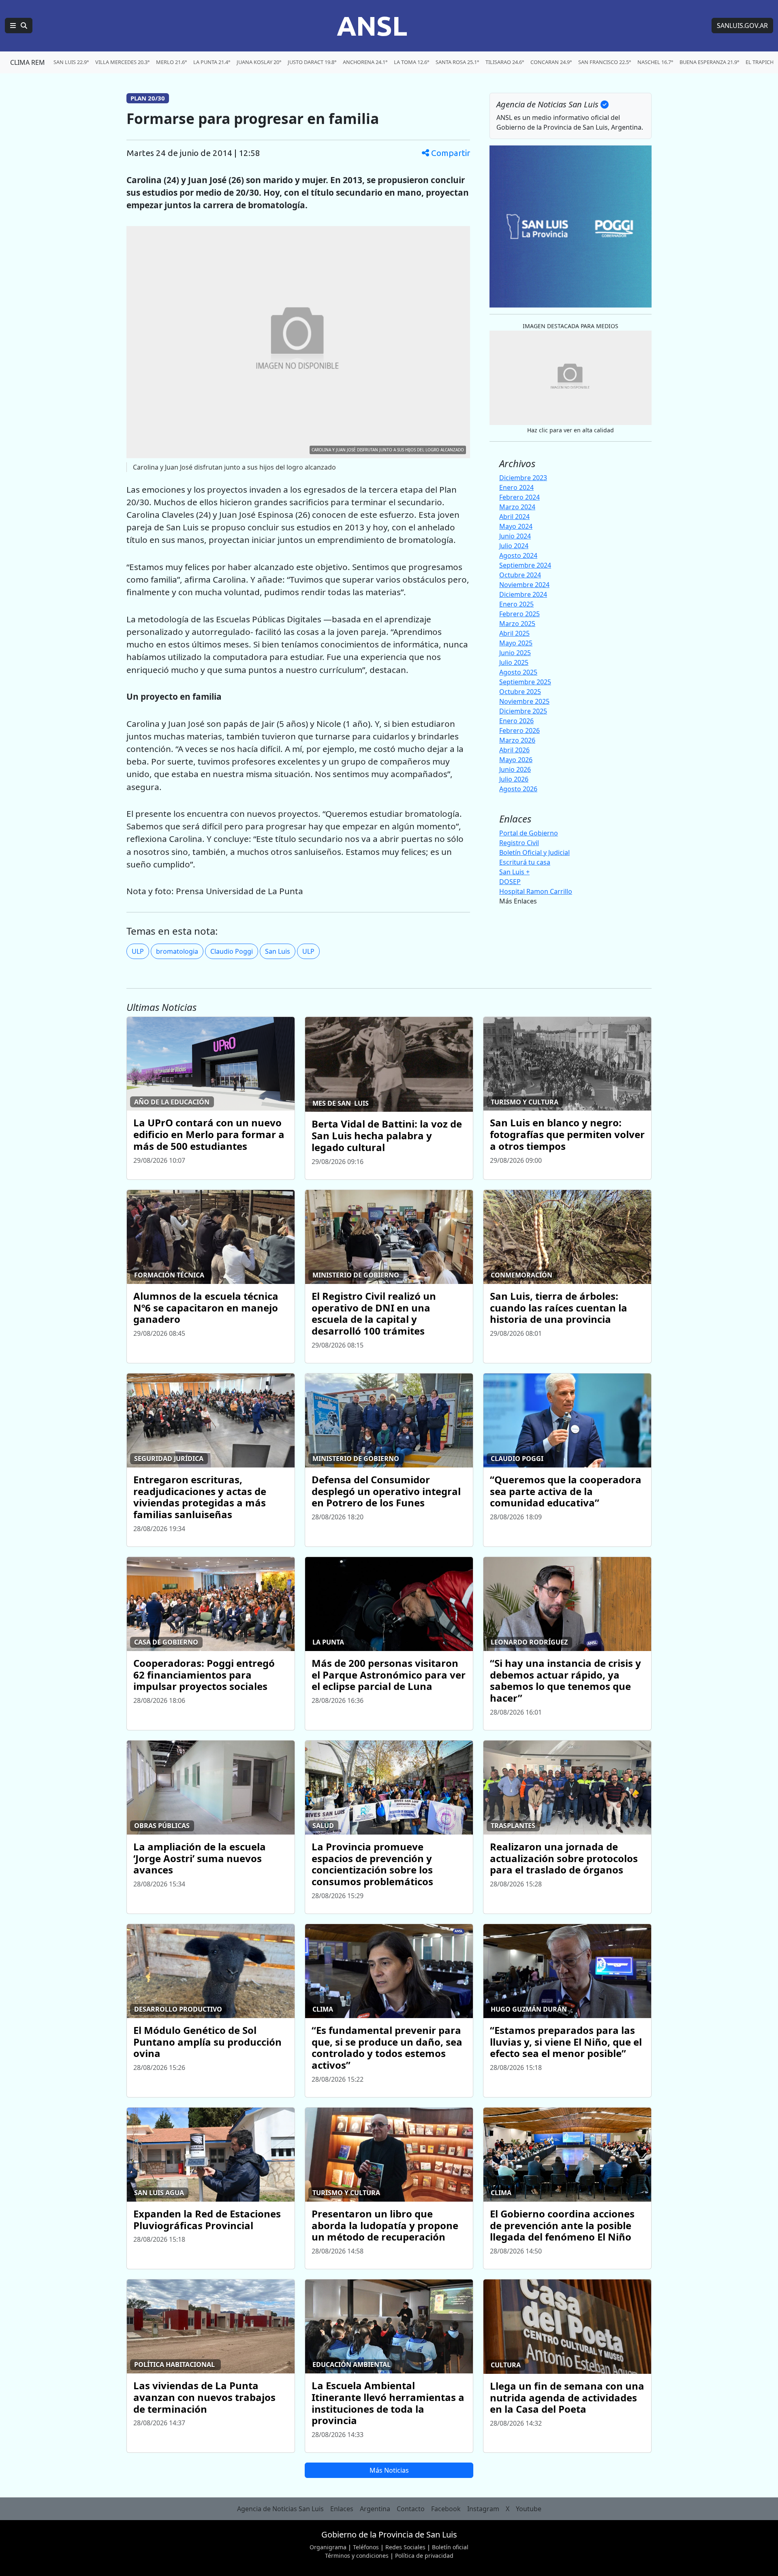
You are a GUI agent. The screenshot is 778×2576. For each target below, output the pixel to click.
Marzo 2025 (517, 624)
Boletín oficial (450, 2547)
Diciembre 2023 (523, 478)
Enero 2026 (516, 721)
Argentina (375, 2509)
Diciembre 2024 (523, 594)
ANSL (372, 26)
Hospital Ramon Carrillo (536, 891)
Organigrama (328, 2547)
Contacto (411, 2509)
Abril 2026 (514, 750)
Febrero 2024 (519, 497)
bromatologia (177, 951)
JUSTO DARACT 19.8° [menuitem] (312, 62)
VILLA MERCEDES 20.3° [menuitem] (122, 62)
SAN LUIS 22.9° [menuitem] (71, 62)
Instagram (483, 2509)
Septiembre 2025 (525, 682)
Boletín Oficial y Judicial (534, 852)
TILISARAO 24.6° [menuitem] (505, 62)
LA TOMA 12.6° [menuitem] (411, 62)
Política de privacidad (424, 2556)
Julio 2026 (514, 779)
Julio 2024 (514, 546)
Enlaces (342, 2509)
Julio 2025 (514, 662)
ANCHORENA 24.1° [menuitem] (365, 62)
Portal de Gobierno (529, 833)
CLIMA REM (28, 62)
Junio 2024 (515, 536)
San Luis (278, 951)
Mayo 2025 (516, 643)
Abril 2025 (514, 633)
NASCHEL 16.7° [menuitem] (655, 62)
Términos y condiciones (357, 2556)
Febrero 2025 (519, 614)
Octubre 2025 (520, 692)
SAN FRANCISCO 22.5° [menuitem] (605, 62)
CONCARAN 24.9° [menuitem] (551, 62)
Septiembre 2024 (525, 565)
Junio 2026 (515, 769)
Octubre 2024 (520, 575)
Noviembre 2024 (524, 585)
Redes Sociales (405, 2547)
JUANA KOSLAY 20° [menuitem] (259, 62)
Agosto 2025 (518, 672)
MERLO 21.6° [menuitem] (171, 62)
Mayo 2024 (516, 526)
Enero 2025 (516, 604)
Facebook (446, 2509)
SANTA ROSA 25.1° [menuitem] (457, 62)
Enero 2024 (516, 487)
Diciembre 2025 (523, 711)
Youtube (529, 2509)
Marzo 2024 (517, 507)
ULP (138, 951)
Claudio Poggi (232, 951)
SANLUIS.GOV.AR (742, 26)
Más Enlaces (518, 901)
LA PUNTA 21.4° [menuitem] (212, 62)
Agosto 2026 (518, 789)
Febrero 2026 (519, 731)
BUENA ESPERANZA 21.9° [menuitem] (709, 62)
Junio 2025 (515, 653)
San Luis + (514, 872)
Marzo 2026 (517, 740)
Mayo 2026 (516, 760)
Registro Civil (519, 843)
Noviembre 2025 (524, 701)
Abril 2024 (514, 517)
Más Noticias (389, 2470)
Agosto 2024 (518, 555)
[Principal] (19, 26)
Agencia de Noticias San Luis (280, 2509)
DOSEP (510, 882)
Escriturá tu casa (525, 862)
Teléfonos (366, 2547)
